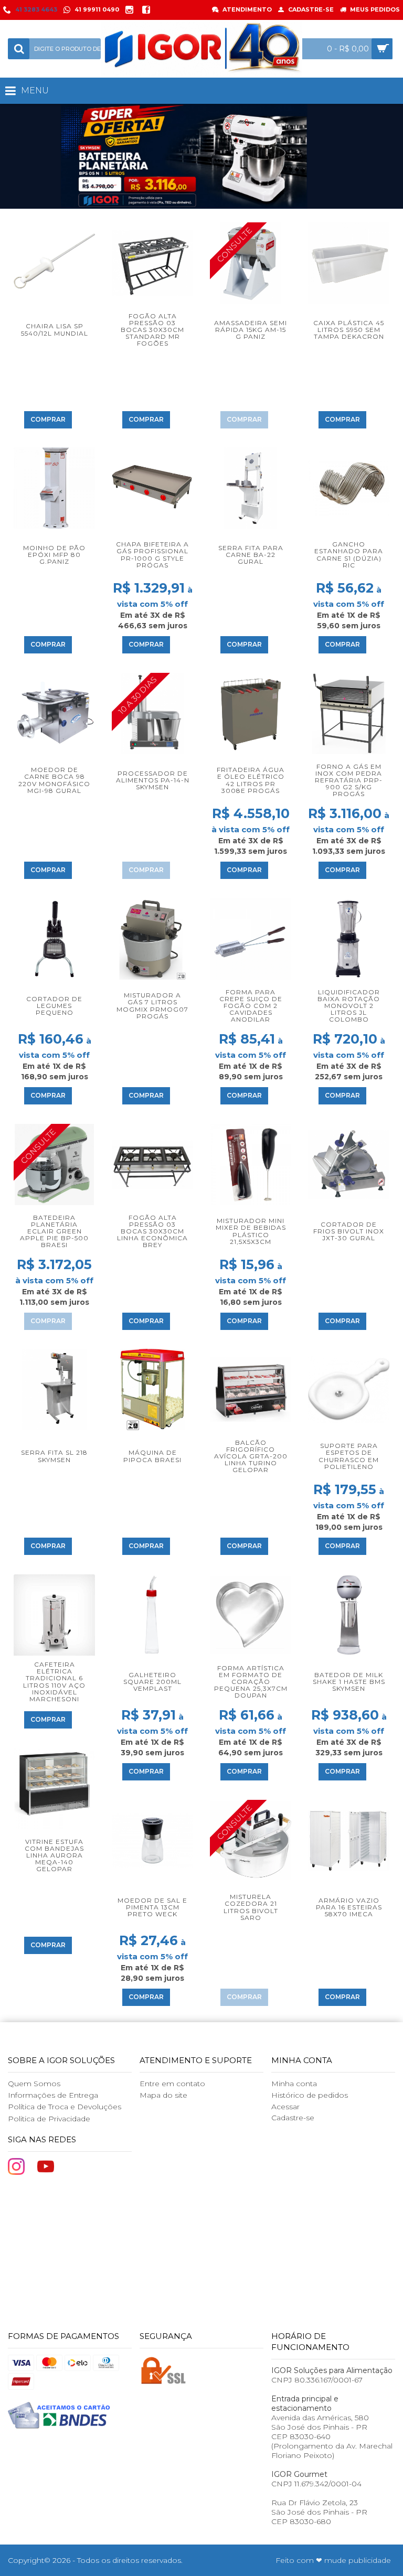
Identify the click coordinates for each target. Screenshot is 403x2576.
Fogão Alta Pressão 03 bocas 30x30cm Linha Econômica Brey (152, 1231)
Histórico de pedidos (310, 2095)
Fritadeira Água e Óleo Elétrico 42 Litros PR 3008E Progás (251, 780)
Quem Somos (34, 2084)
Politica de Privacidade (49, 2119)
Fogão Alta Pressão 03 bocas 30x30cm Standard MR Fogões (152, 330)
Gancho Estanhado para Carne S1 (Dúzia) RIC (349, 555)
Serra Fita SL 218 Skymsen (54, 1456)
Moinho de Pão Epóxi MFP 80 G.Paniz (54, 555)
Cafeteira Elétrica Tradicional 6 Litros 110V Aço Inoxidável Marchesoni (54, 1682)
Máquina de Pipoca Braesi (152, 1456)
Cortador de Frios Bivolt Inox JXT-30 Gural (349, 1231)
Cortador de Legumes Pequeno (54, 1006)
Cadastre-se (293, 2118)
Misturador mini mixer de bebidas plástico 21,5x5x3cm (251, 1231)
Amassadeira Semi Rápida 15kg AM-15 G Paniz (251, 330)
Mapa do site (163, 2095)
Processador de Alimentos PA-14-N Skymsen (153, 780)
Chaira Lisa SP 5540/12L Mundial (55, 329)
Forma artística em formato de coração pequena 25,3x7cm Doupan (251, 1682)
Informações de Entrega (53, 2095)
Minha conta (294, 2084)
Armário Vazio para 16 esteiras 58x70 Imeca (349, 1907)
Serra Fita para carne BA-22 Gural (251, 555)
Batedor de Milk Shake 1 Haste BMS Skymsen (349, 1682)
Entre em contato (172, 2084)
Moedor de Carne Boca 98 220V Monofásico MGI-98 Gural (54, 780)
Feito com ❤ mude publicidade (333, 2560)
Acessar (285, 2107)
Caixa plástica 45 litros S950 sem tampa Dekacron (349, 330)
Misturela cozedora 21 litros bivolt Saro (251, 1907)
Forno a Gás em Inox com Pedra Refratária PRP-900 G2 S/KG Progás (349, 780)
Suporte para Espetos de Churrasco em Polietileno (349, 1456)
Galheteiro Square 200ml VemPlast (152, 1682)
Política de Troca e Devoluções (65, 2107)
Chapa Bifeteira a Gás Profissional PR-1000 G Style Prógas (152, 555)
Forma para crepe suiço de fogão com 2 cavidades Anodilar (251, 1006)
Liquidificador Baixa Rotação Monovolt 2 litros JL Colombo (349, 1006)
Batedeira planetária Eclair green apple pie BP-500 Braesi (54, 1231)
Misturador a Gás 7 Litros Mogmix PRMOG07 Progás (152, 1006)
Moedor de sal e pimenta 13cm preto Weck (152, 1907)
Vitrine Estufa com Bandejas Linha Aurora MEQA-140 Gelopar (54, 1855)
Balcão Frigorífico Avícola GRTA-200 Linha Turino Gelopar (251, 1456)
